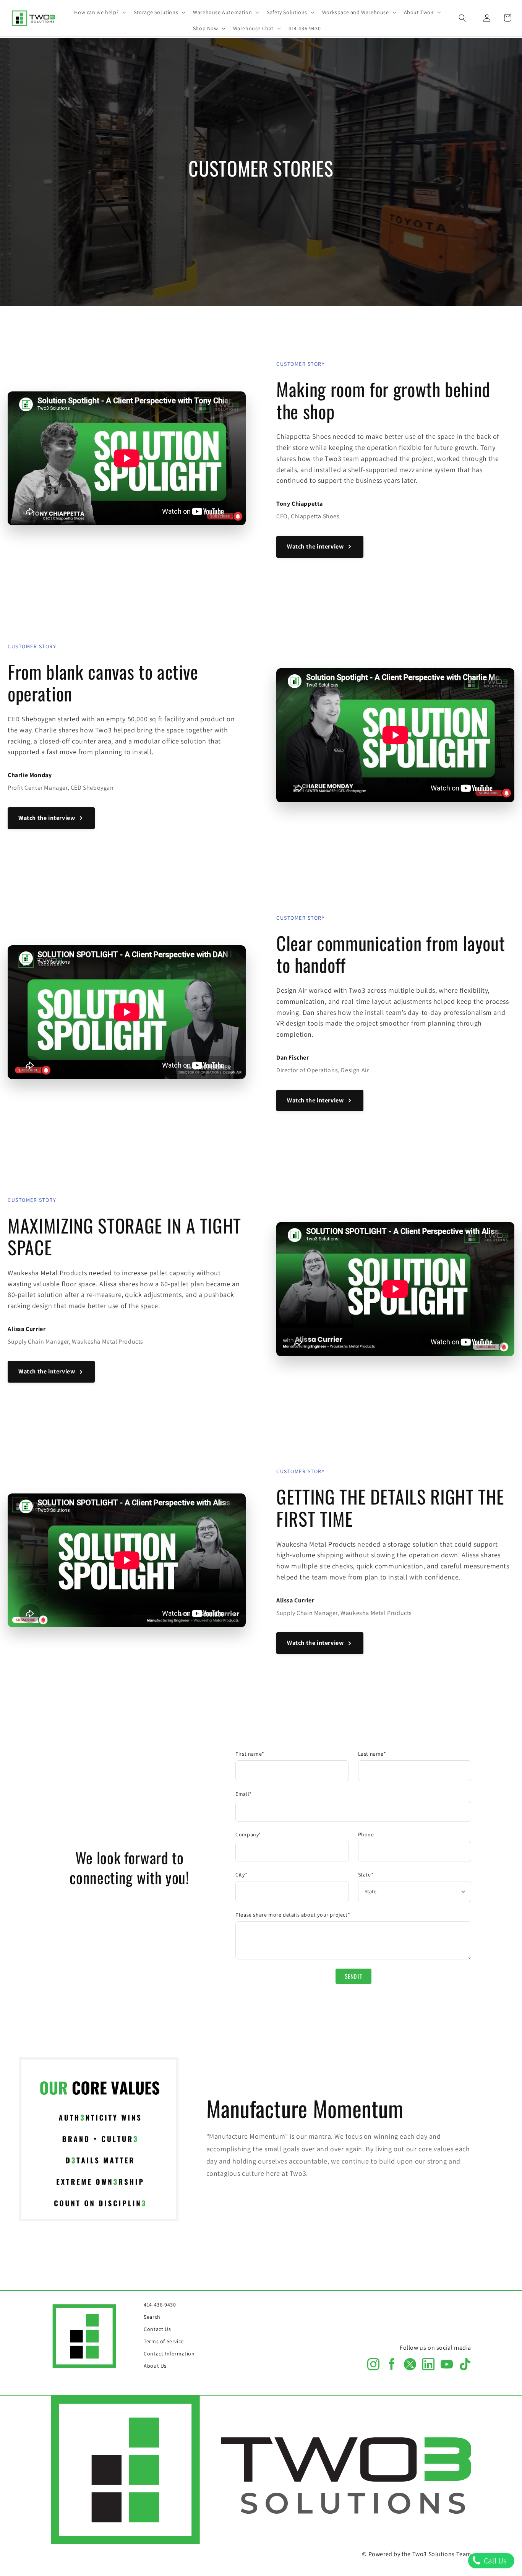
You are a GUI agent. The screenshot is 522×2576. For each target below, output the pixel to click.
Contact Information (169, 2354)
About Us (155, 2366)
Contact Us (157, 2329)
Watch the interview (315, 546)
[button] (99, 12)
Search (152, 2317)
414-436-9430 (160, 2305)
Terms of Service (164, 2341)
